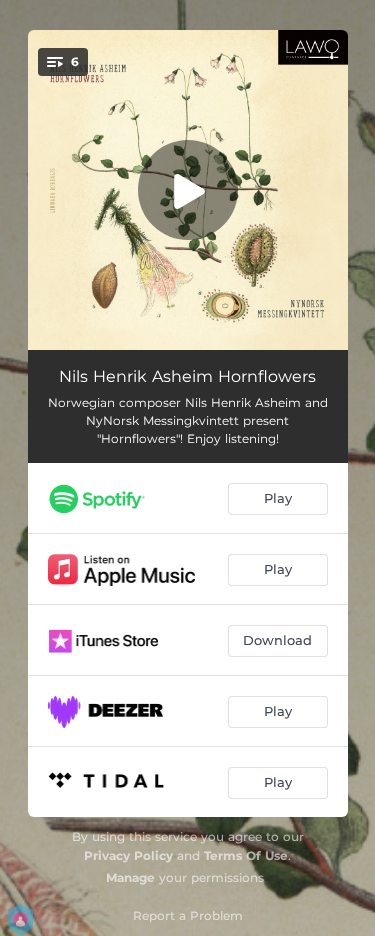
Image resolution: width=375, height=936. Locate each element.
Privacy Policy (128, 855)
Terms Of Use (246, 855)
